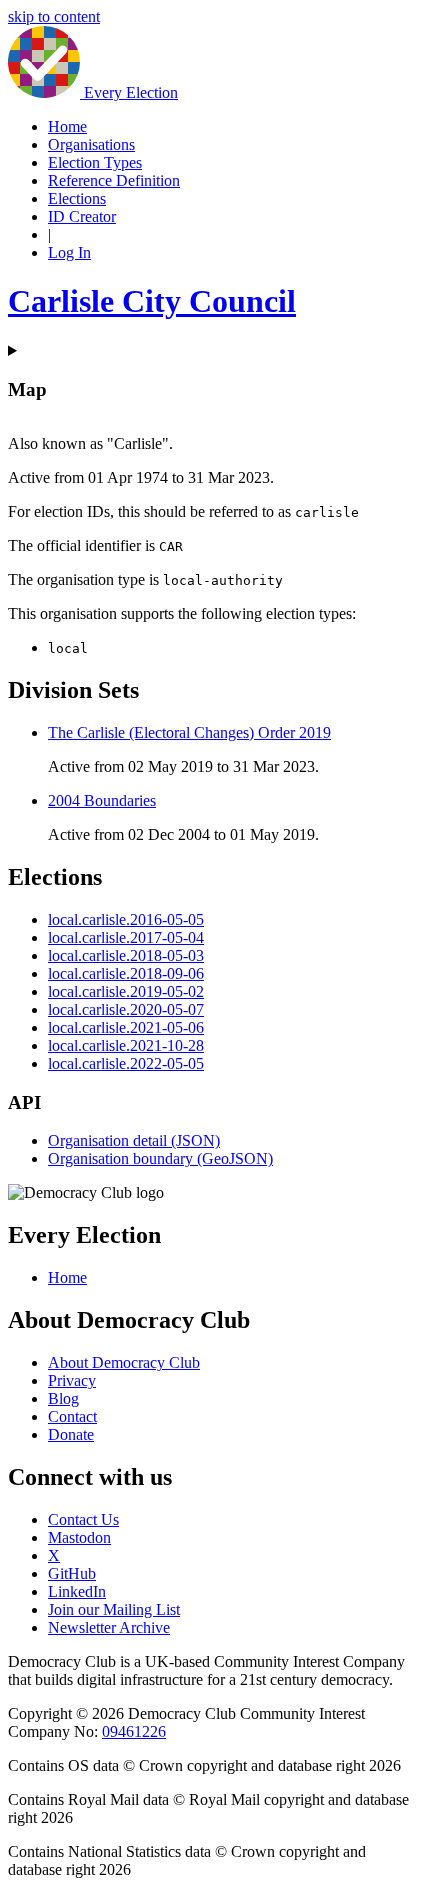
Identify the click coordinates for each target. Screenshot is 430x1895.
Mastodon (79, 1537)
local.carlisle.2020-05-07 (126, 1009)
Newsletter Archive (109, 1627)
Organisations (91, 144)
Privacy (72, 1380)
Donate (71, 1434)
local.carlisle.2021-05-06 (126, 1027)
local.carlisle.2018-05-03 (126, 955)
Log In (69, 252)
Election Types (95, 162)
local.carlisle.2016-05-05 (126, 919)
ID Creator (82, 216)
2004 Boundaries (102, 800)
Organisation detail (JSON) (134, 1140)
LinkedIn (77, 1591)
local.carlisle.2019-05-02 (126, 991)
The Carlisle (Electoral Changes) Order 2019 (189, 732)
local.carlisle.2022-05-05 (126, 1063)
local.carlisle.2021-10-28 (126, 1045)
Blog (63, 1398)
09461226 (134, 1731)
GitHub (72, 1573)
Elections (77, 198)
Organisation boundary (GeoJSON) (160, 1158)
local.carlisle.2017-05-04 (126, 937)
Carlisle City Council (152, 301)
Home (67, 126)
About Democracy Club (124, 1362)
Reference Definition (114, 180)
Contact (72, 1416)
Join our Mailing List (114, 1609)
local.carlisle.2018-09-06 (126, 973)
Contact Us (83, 1519)
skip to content (54, 16)
